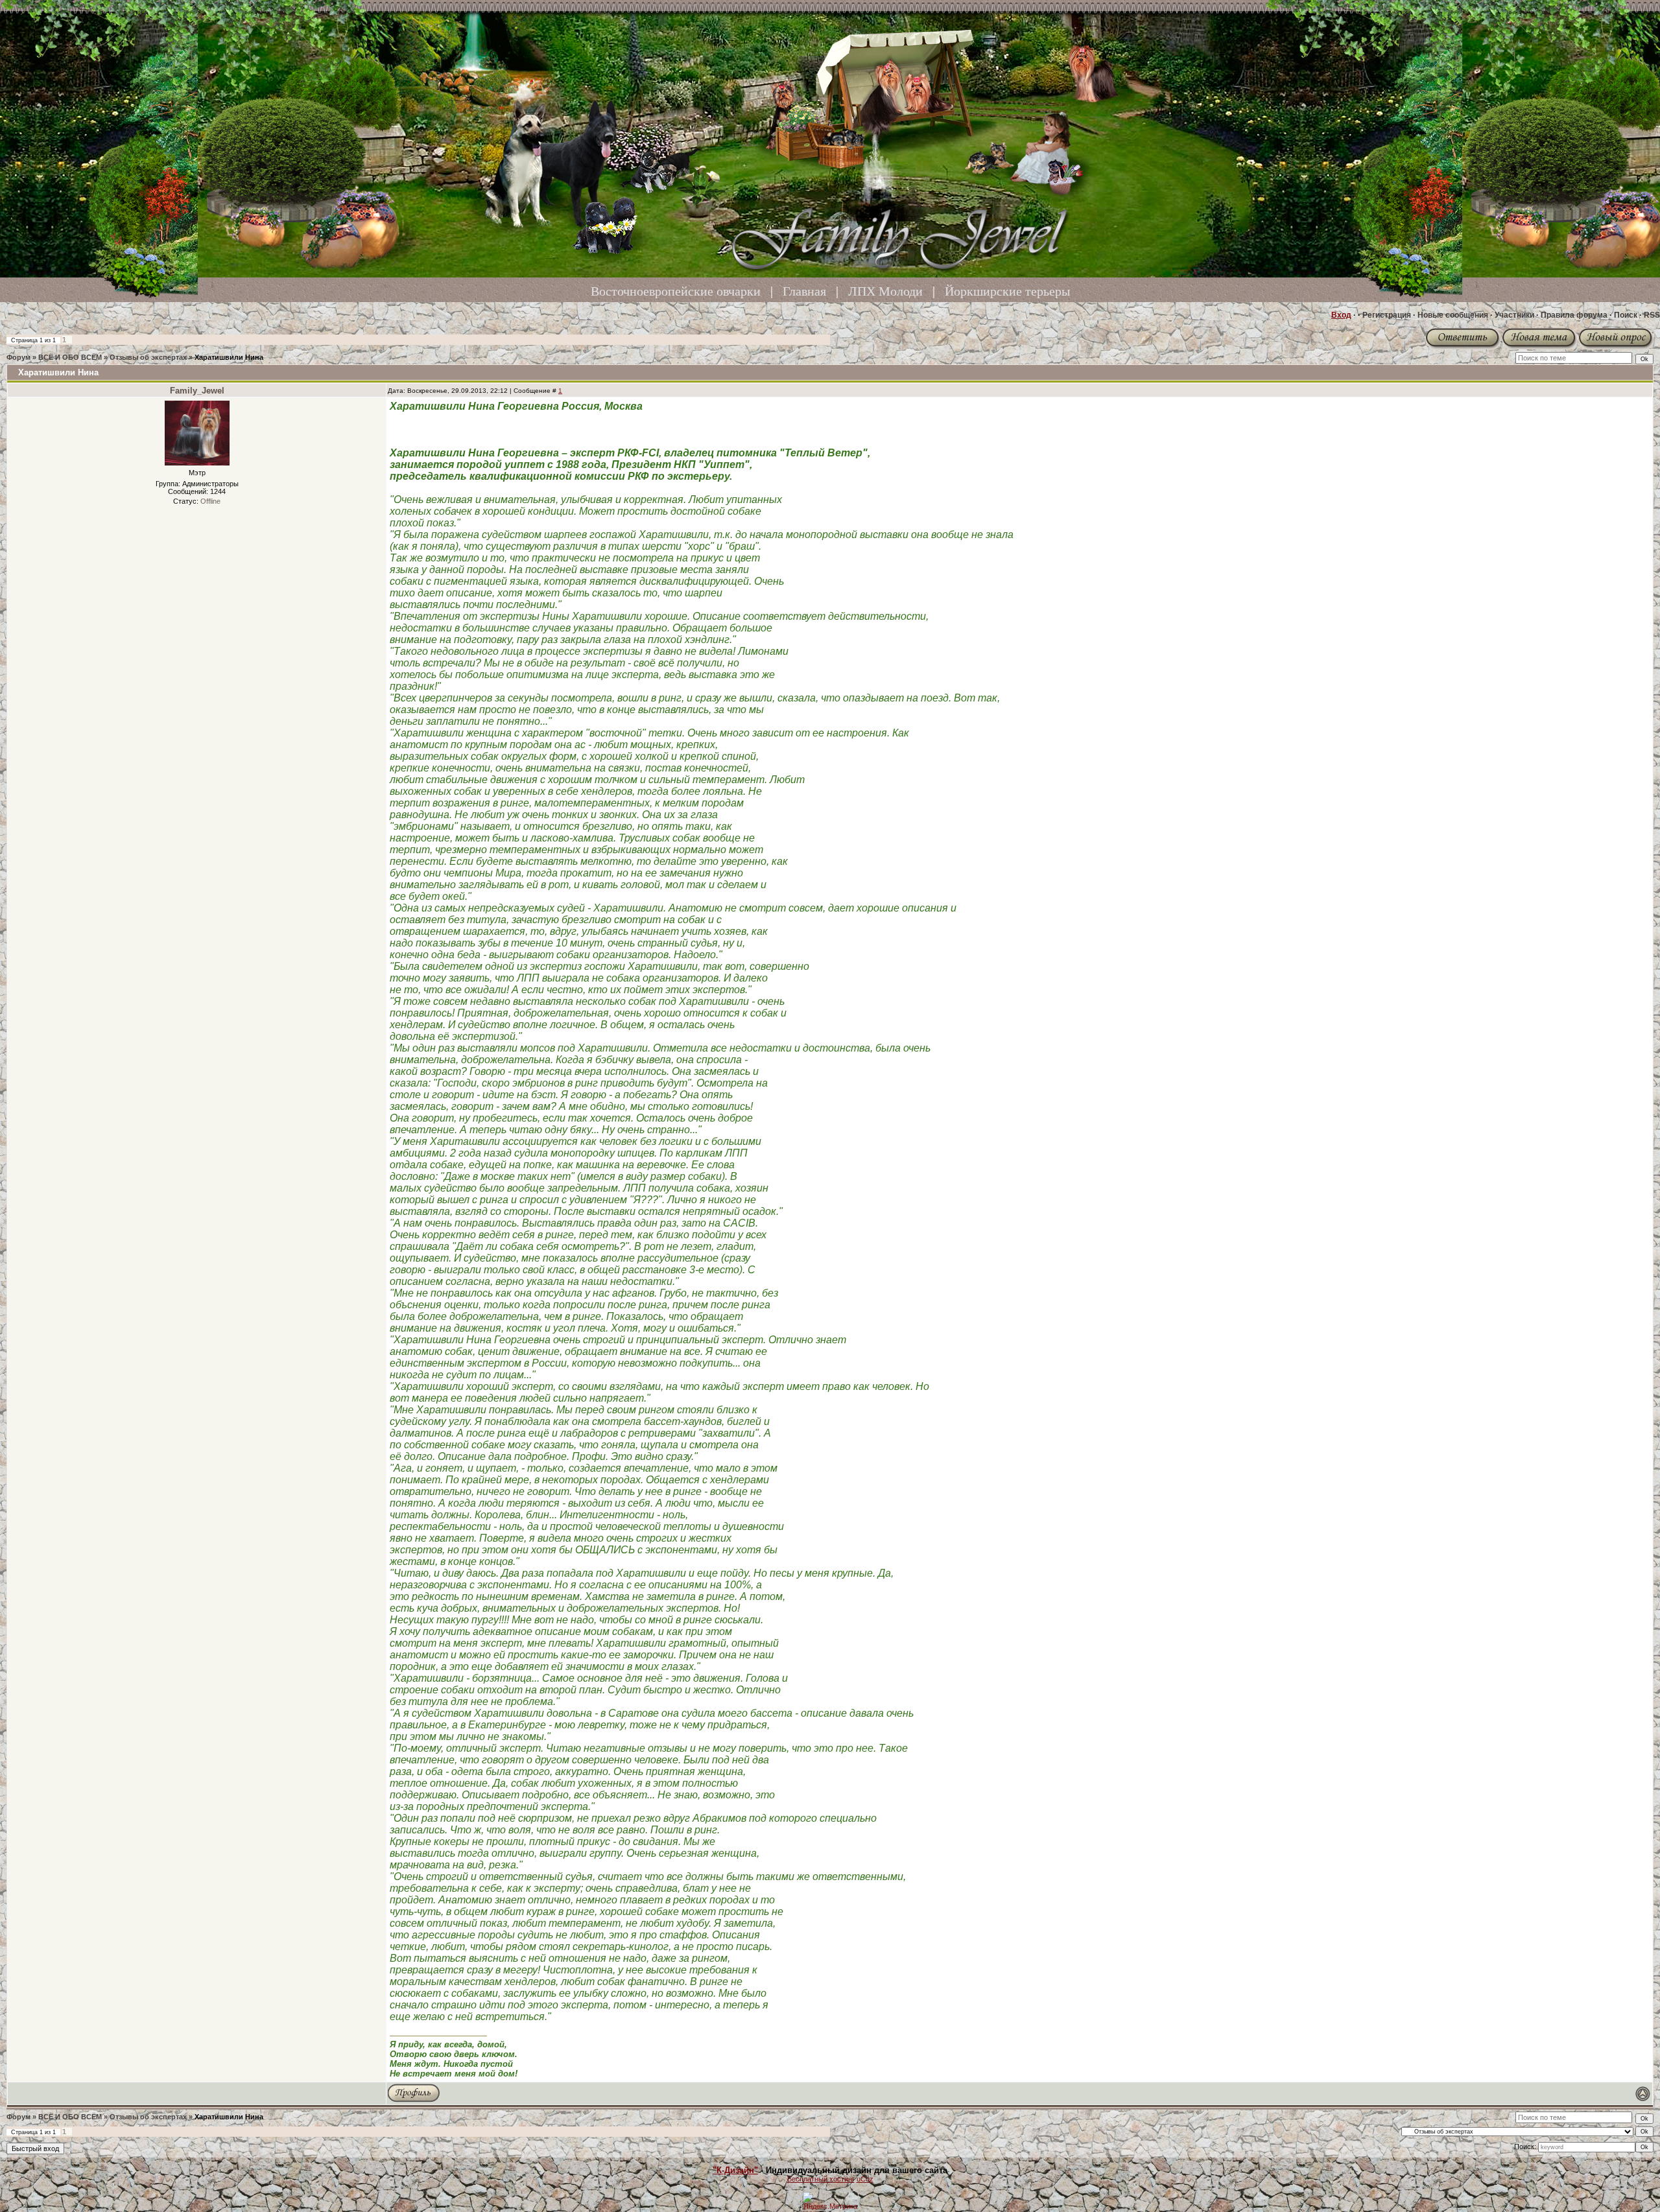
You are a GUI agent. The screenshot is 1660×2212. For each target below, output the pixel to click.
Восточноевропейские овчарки (676, 291)
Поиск (1626, 315)
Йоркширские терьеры (1007, 291)
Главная (804, 291)
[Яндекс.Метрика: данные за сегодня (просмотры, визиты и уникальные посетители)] (830, 2201)
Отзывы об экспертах (148, 357)
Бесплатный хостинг (821, 2179)
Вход (1341, 315)
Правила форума (1574, 315)
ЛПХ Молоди (885, 291)
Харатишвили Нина (229, 357)
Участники (1514, 315)
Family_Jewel (197, 391)
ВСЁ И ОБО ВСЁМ (70, 357)
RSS (1652, 315)
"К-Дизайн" (735, 2170)
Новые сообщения (1453, 315)
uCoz (865, 2179)
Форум (18, 357)
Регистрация (1387, 315)
